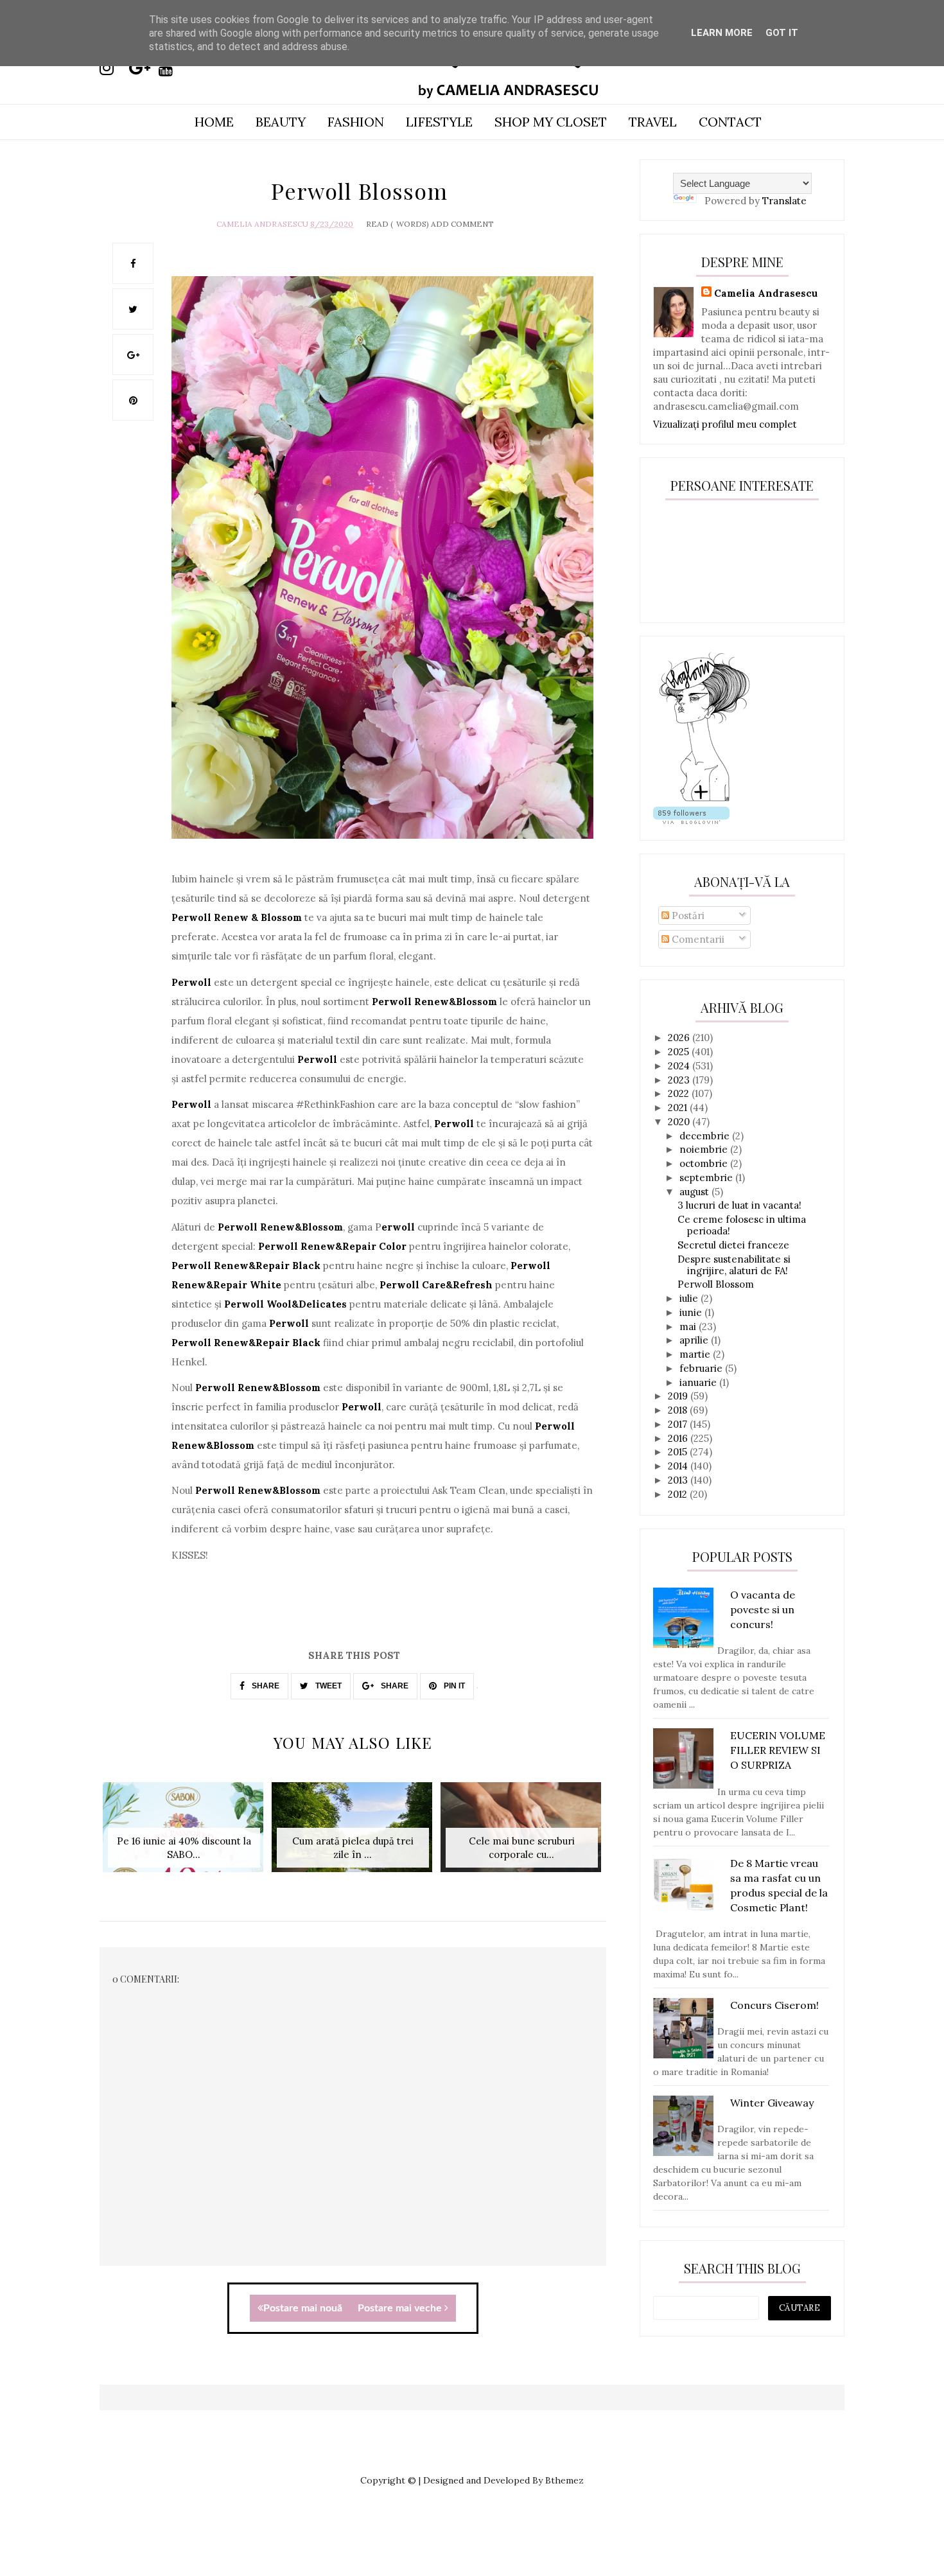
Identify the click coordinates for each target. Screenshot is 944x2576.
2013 (679, 1480)
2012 (679, 1494)
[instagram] (113, 68)
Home (214, 122)
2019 (679, 1396)
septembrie (707, 1178)
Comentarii (697, 939)
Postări (687, 916)
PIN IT (453, 1686)
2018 (679, 1410)
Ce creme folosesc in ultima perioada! (742, 1225)
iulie (690, 1298)
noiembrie (705, 1149)
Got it (782, 33)
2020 (680, 1122)
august (695, 1192)
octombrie (705, 1163)
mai (689, 1327)
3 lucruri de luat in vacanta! (739, 1205)
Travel (653, 122)
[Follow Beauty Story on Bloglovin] (704, 800)
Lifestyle (439, 122)
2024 (680, 1066)
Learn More (722, 33)
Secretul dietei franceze (733, 1245)
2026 (680, 1038)
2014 (679, 1466)
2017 (679, 1424)
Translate (784, 201)
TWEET (328, 1686)
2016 (679, 1438)
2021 (679, 1108)
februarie (702, 1368)
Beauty (281, 122)
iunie (692, 1312)
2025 (680, 1052)
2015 (679, 1452)
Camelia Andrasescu (262, 224)
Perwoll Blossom (716, 1284)
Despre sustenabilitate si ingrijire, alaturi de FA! (734, 1265)
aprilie (695, 1340)
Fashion (356, 122)
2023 (680, 1080)
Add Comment (462, 224)
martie (696, 1354)
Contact (730, 122)
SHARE (265, 1686)
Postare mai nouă (303, 2308)
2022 (680, 1093)
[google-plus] (143, 68)
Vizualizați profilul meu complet (725, 424)
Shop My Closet (551, 122)
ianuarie (699, 1382)
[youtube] (172, 68)
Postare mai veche (401, 2308)
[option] (184, 1834)
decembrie (706, 1136)
